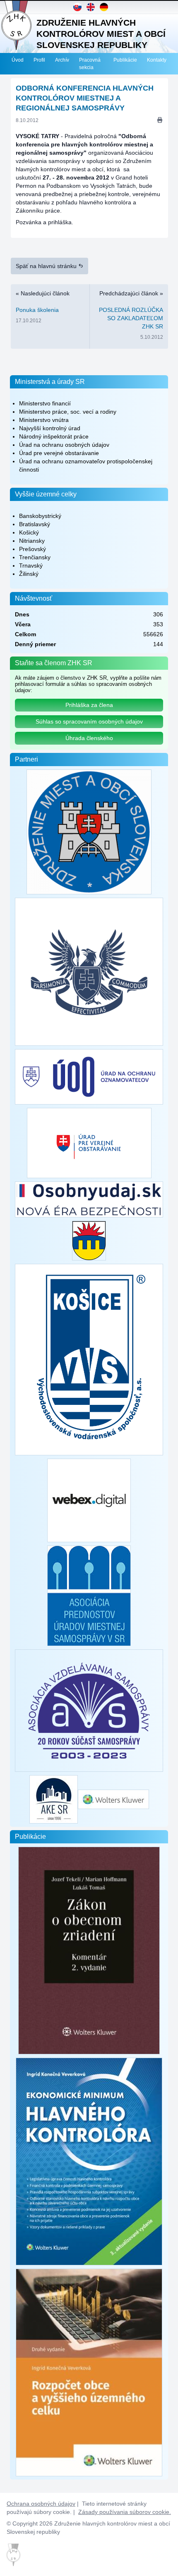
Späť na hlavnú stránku (47, 266)
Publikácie (125, 60)
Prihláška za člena (89, 705)
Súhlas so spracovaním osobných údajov (89, 721)
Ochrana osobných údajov (41, 2504)
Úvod (18, 60)
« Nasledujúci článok (43, 307)
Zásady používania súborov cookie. (125, 2512)
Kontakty (157, 60)
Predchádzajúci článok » (131, 315)
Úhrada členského (89, 738)
